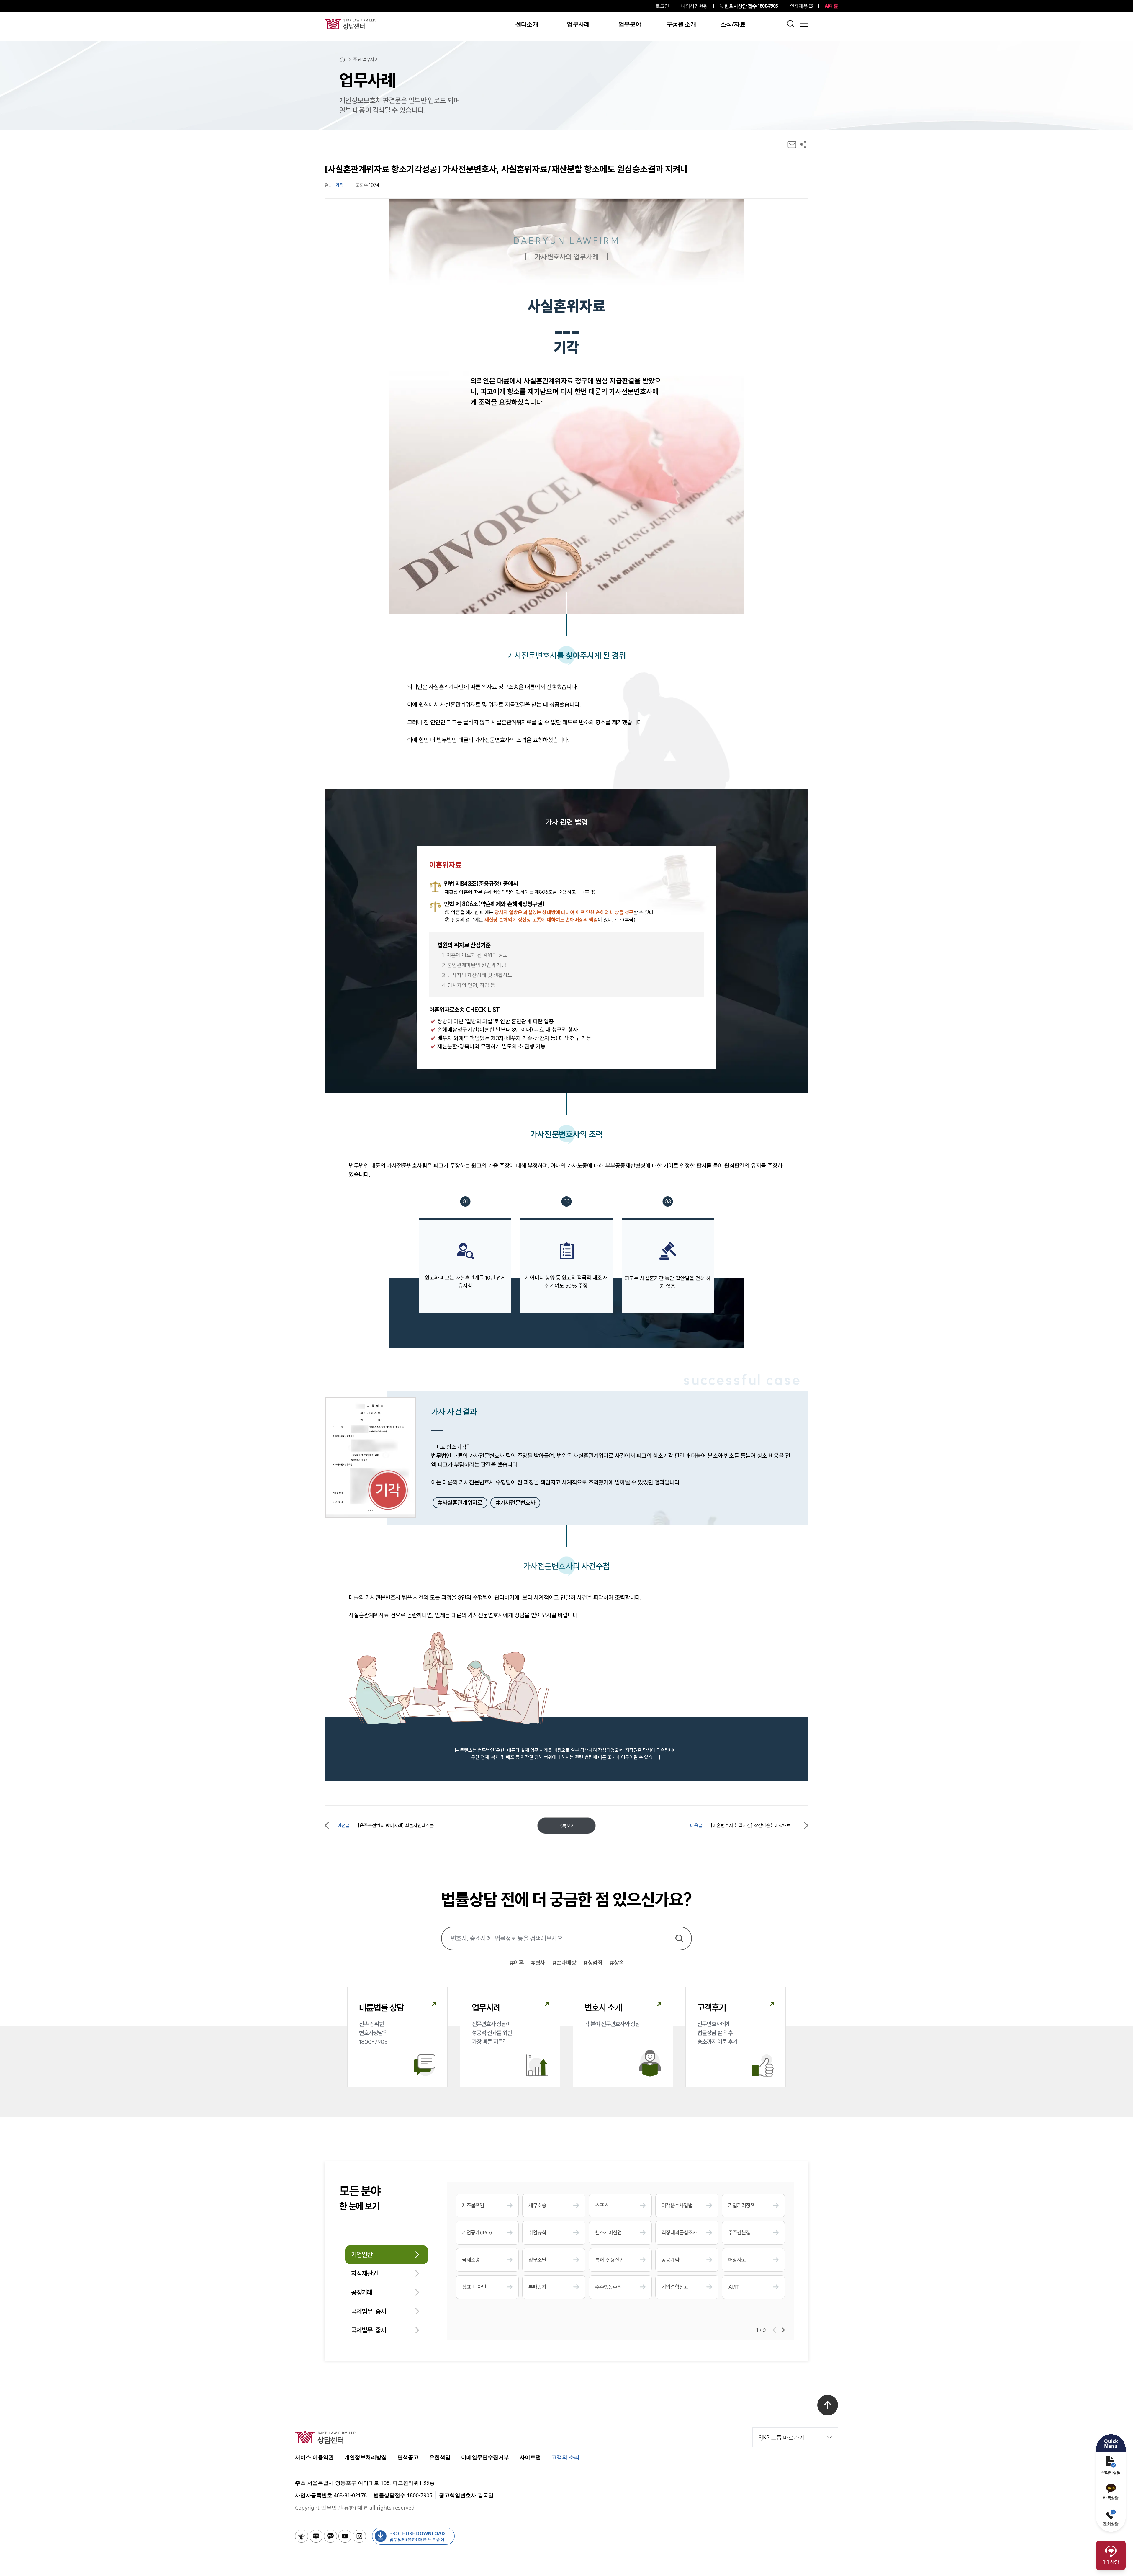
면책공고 (408, 2457)
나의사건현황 (694, 6)
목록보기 (566, 1826)
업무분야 (630, 24)
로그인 (662, 6)
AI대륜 (831, 6)
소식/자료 (733, 24)
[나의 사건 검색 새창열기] (302, 2536)
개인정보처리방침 (366, 2457)
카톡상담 (1111, 2498)
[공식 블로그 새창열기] (316, 2536)
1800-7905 (751, 6)
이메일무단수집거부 (485, 2457)
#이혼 (517, 1962)
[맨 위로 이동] (828, 2405)
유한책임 (440, 2457)
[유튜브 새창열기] (345, 2536)
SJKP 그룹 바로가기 (781, 2437)
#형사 (538, 1962)
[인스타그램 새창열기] (359, 2536)
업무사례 (578, 24)
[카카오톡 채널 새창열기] (330, 2536)
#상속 (617, 1962)
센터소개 (527, 24)
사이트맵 (530, 2457)
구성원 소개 (681, 24)
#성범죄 (593, 1962)
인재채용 (799, 6)
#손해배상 (564, 1962)
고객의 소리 (565, 2457)
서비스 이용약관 (314, 2457)
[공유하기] (803, 144)
